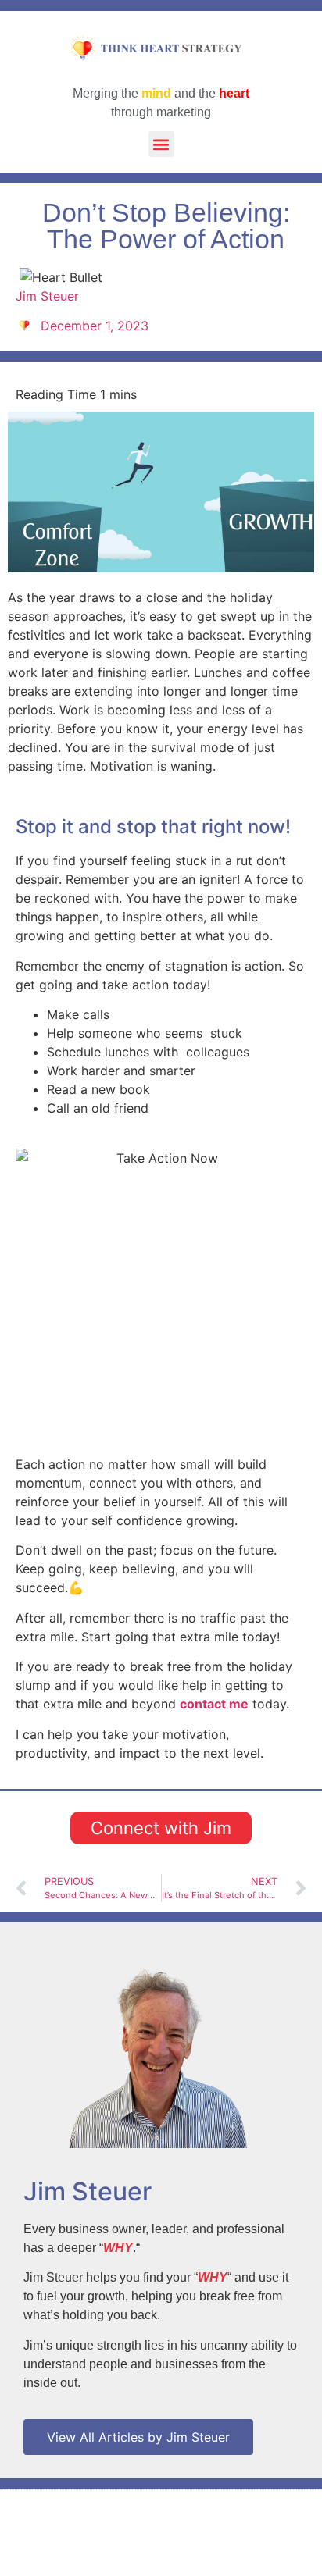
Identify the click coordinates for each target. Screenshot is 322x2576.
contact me (214, 1704)
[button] (161, 144)
